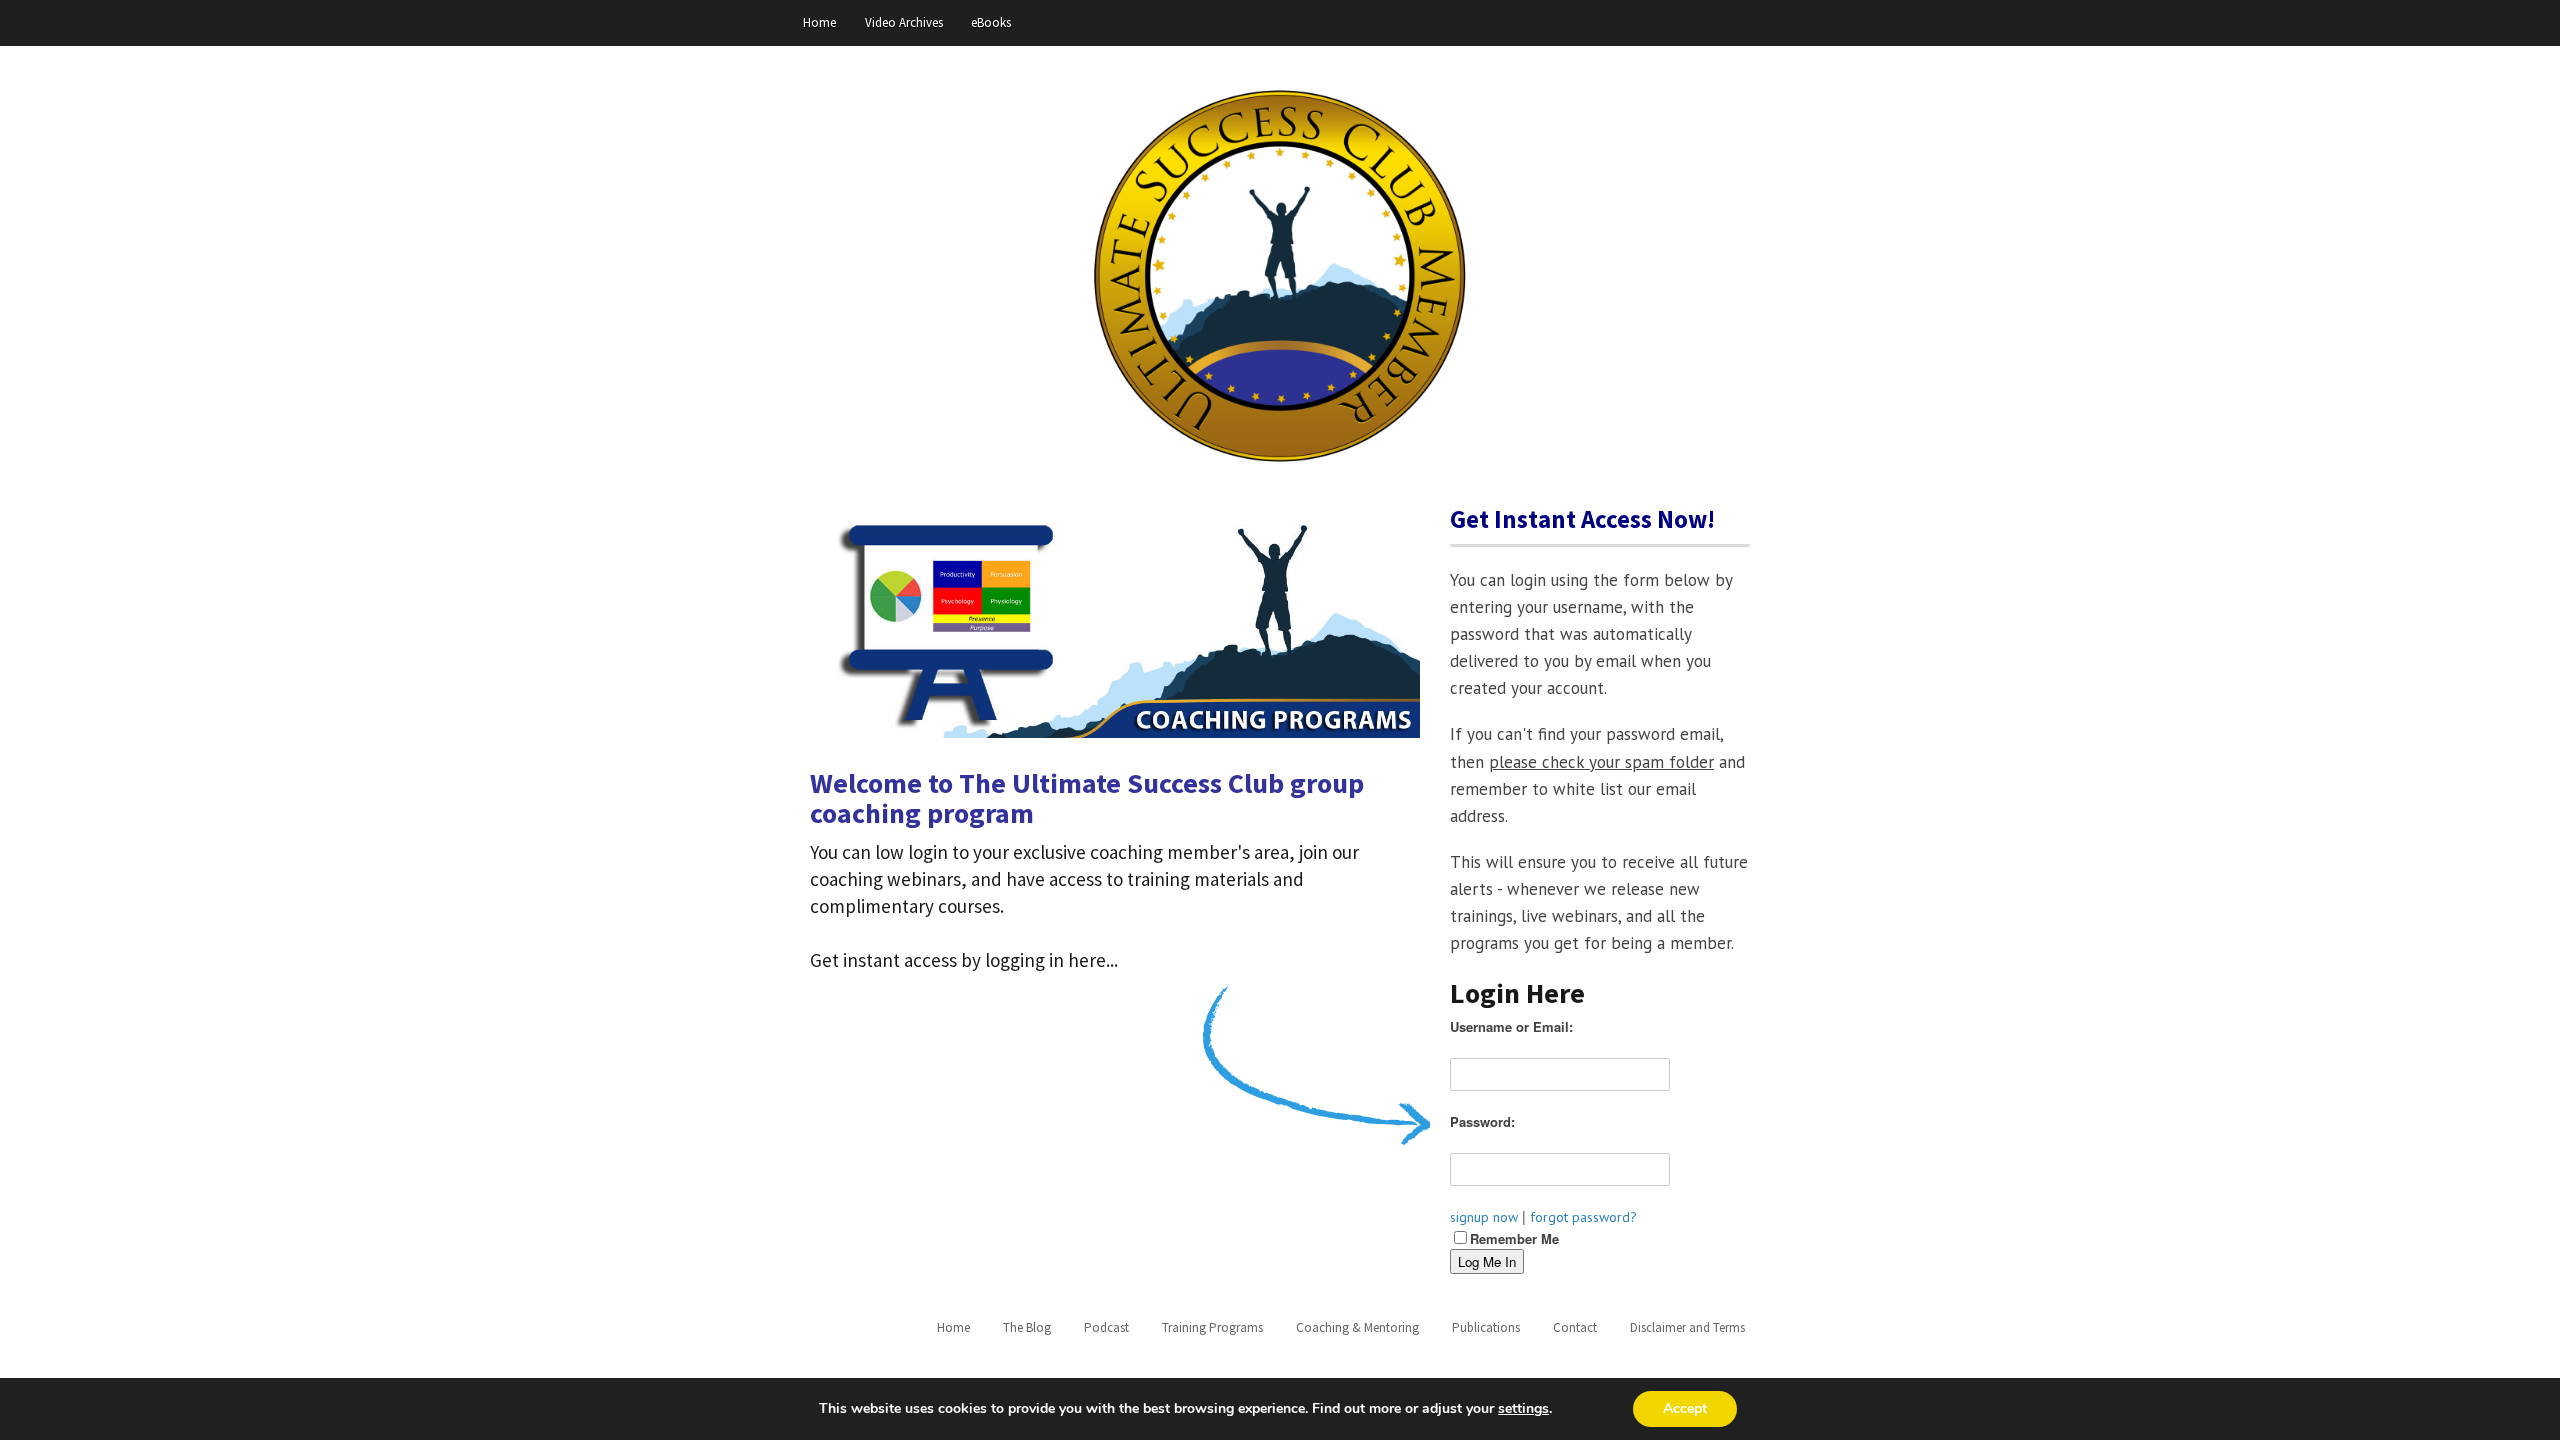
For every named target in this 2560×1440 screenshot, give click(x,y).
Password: (1482, 1121)
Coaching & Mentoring (1357, 1327)
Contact (1575, 1327)
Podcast (1106, 1327)
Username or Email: (1511, 1026)
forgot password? (1583, 1217)
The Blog (1027, 1327)
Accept (1685, 1408)
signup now (1484, 1217)
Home (819, 22)
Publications (1486, 1327)
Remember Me (1514, 1238)
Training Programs (1212, 1327)
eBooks (991, 22)
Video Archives (904, 22)
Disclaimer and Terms (1687, 1327)
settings (1523, 1409)
